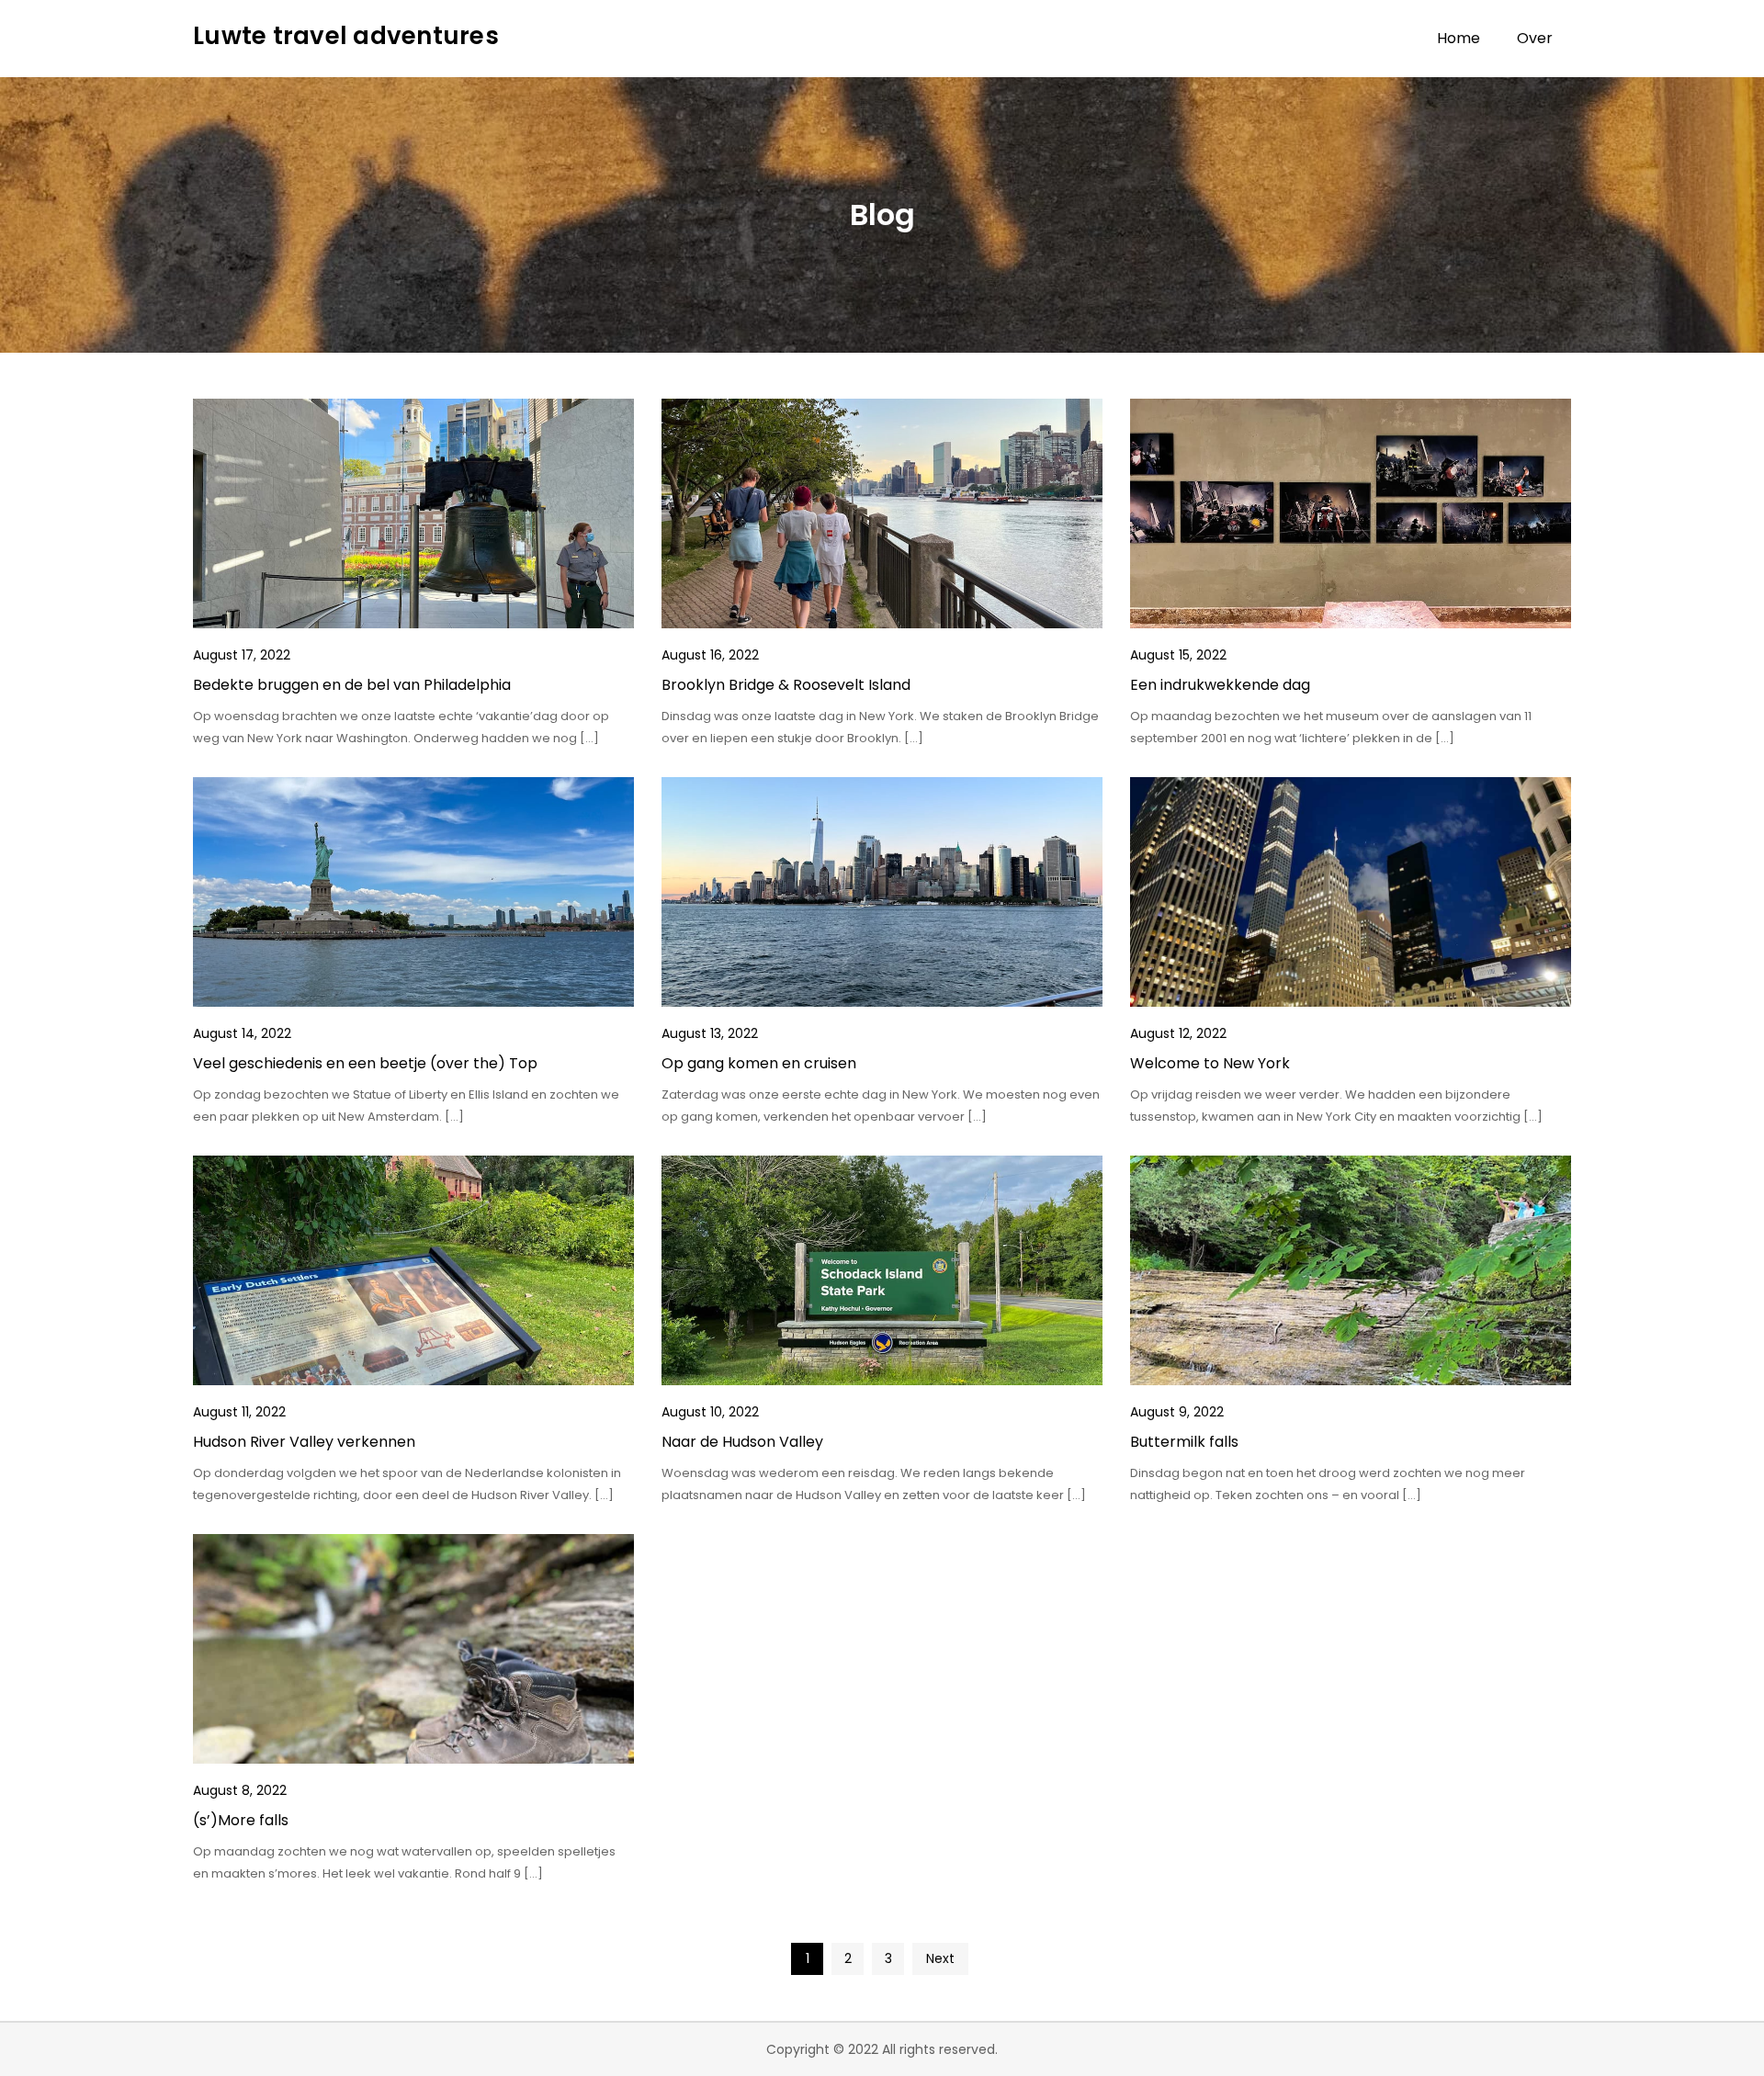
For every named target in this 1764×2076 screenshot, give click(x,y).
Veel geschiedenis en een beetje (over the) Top (365, 1063)
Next (940, 1958)
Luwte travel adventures (346, 36)
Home (1459, 38)
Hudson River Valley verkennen (304, 1442)
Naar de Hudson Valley (742, 1442)
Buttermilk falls (1184, 1442)
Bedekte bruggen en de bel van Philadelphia (352, 685)
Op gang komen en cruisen (759, 1063)
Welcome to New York (1210, 1063)
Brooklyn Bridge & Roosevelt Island (786, 685)
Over (1535, 38)
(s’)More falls (241, 1820)
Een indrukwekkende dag (1220, 685)
